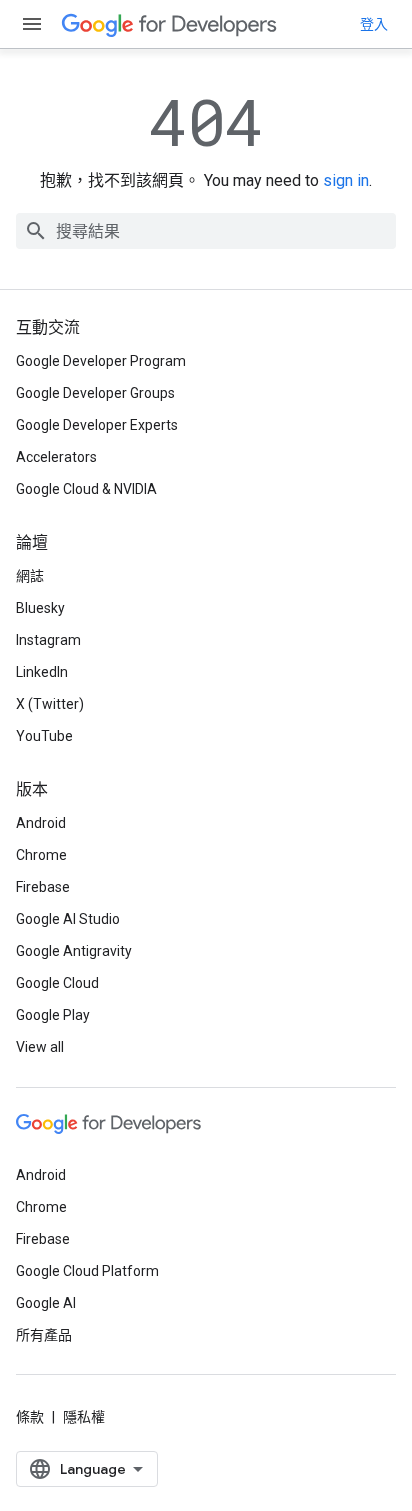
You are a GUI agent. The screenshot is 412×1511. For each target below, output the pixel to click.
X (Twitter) (50, 704)
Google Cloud (57, 983)
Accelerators (56, 457)
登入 (374, 24)
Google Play (53, 1015)
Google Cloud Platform (87, 1271)
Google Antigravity (74, 951)
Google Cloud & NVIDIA (86, 489)
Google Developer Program (101, 361)
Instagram (48, 640)
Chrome (41, 855)
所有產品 (44, 1335)
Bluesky (40, 608)
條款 (30, 1417)
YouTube (44, 736)
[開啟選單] (32, 24)
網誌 (30, 576)
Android (41, 823)
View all (40, 1047)
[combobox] (206, 231)
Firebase (43, 887)
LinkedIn (42, 672)
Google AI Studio (68, 919)
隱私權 (84, 1417)
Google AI (46, 1303)
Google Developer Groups (95, 393)
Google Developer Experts (97, 425)
